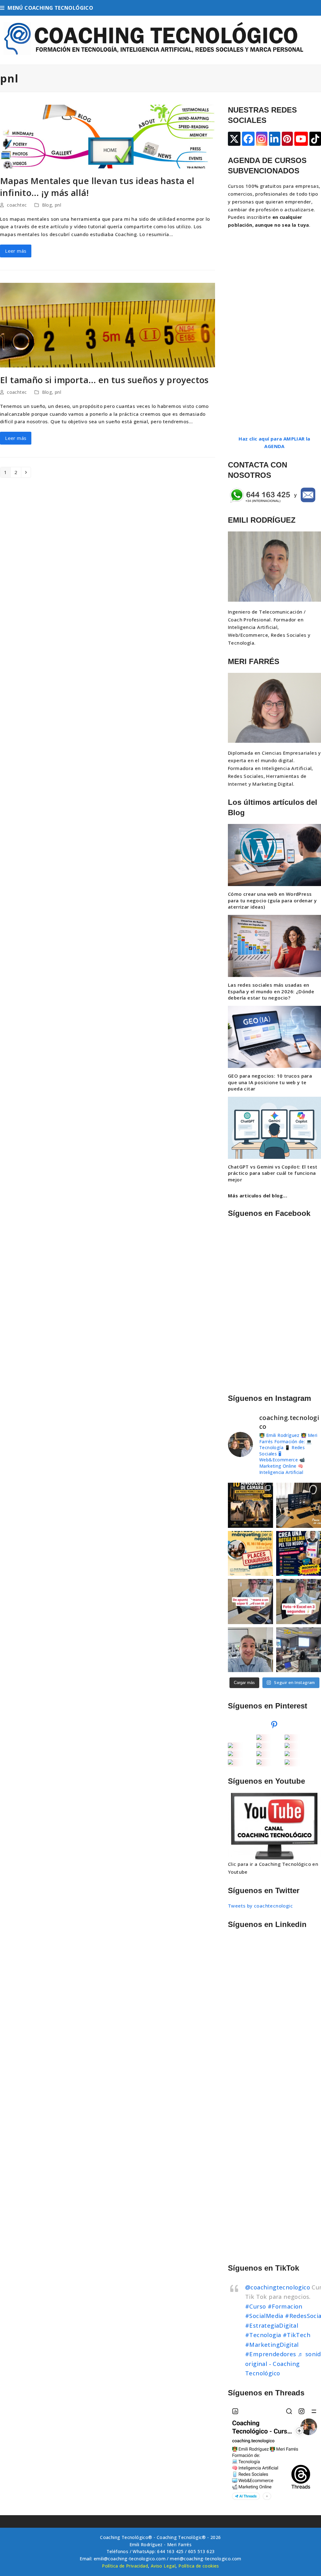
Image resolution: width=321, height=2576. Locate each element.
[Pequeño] (259, 1738)
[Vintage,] (287, 1763)
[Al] (259, 1754)
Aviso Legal (163, 2566)
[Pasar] (287, 1746)
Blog (47, 205)
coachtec (17, 205)
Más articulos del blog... (258, 1196)
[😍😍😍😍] (287, 1738)
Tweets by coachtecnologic (260, 1906)
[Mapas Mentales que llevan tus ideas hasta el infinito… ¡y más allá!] (108, 136)
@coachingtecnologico (278, 2287)
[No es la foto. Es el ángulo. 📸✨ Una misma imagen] (250, 1505)
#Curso (255, 2306)
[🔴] (230, 1746)
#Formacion (285, 2306)
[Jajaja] (259, 1763)
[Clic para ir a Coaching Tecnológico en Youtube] (274, 1826)
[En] (230, 1754)
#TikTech (297, 2335)
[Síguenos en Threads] (274, 2453)
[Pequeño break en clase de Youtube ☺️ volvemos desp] (299, 1505)
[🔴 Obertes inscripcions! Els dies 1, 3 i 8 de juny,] (299, 1553)
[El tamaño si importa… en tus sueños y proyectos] (108, 325)
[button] (47, 8)
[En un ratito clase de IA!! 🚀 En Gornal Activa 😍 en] (250, 1650)
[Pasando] (259, 1746)
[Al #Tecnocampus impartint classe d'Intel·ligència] (299, 1650)
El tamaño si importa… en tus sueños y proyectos (104, 380)
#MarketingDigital (272, 2344)
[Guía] (230, 1763)
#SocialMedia (264, 2316)
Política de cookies (199, 2566)
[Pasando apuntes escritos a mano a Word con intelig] (250, 1601)
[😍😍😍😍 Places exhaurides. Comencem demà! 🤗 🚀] (250, 1553)
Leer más (16, 251)
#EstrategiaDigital (272, 2325)
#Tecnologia (263, 2335)
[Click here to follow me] (274, 1726)
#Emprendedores (271, 2354)
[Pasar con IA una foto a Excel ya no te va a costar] (299, 1601)
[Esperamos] (287, 1754)
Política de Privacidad (125, 2566)
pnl (58, 205)
